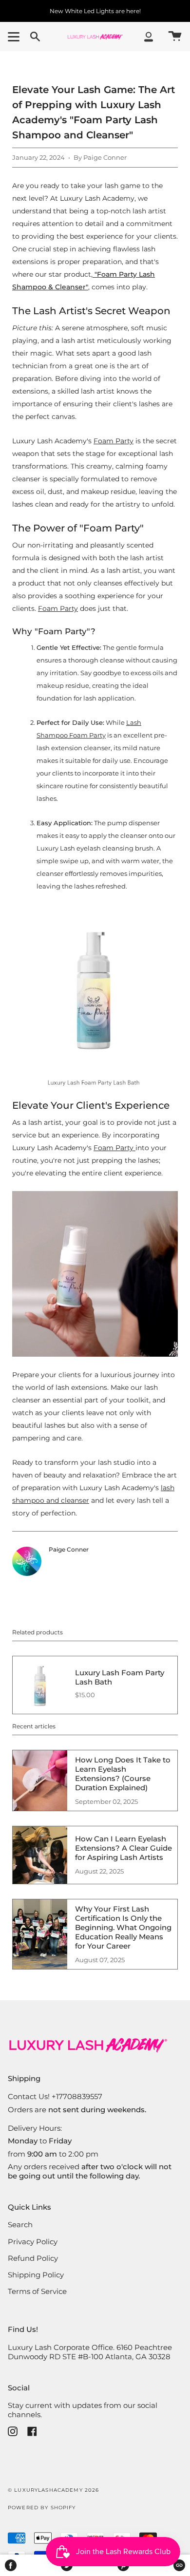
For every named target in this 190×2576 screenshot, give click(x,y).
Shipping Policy (36, 2275)
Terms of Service (37, 2291)
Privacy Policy (33, 2242)
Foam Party (114, 441)
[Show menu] (15, 37)
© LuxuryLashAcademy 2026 (53, 2490)
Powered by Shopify (42, 2508)
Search (20, 2225)
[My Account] (149, 37)
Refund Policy (33, 2258)
